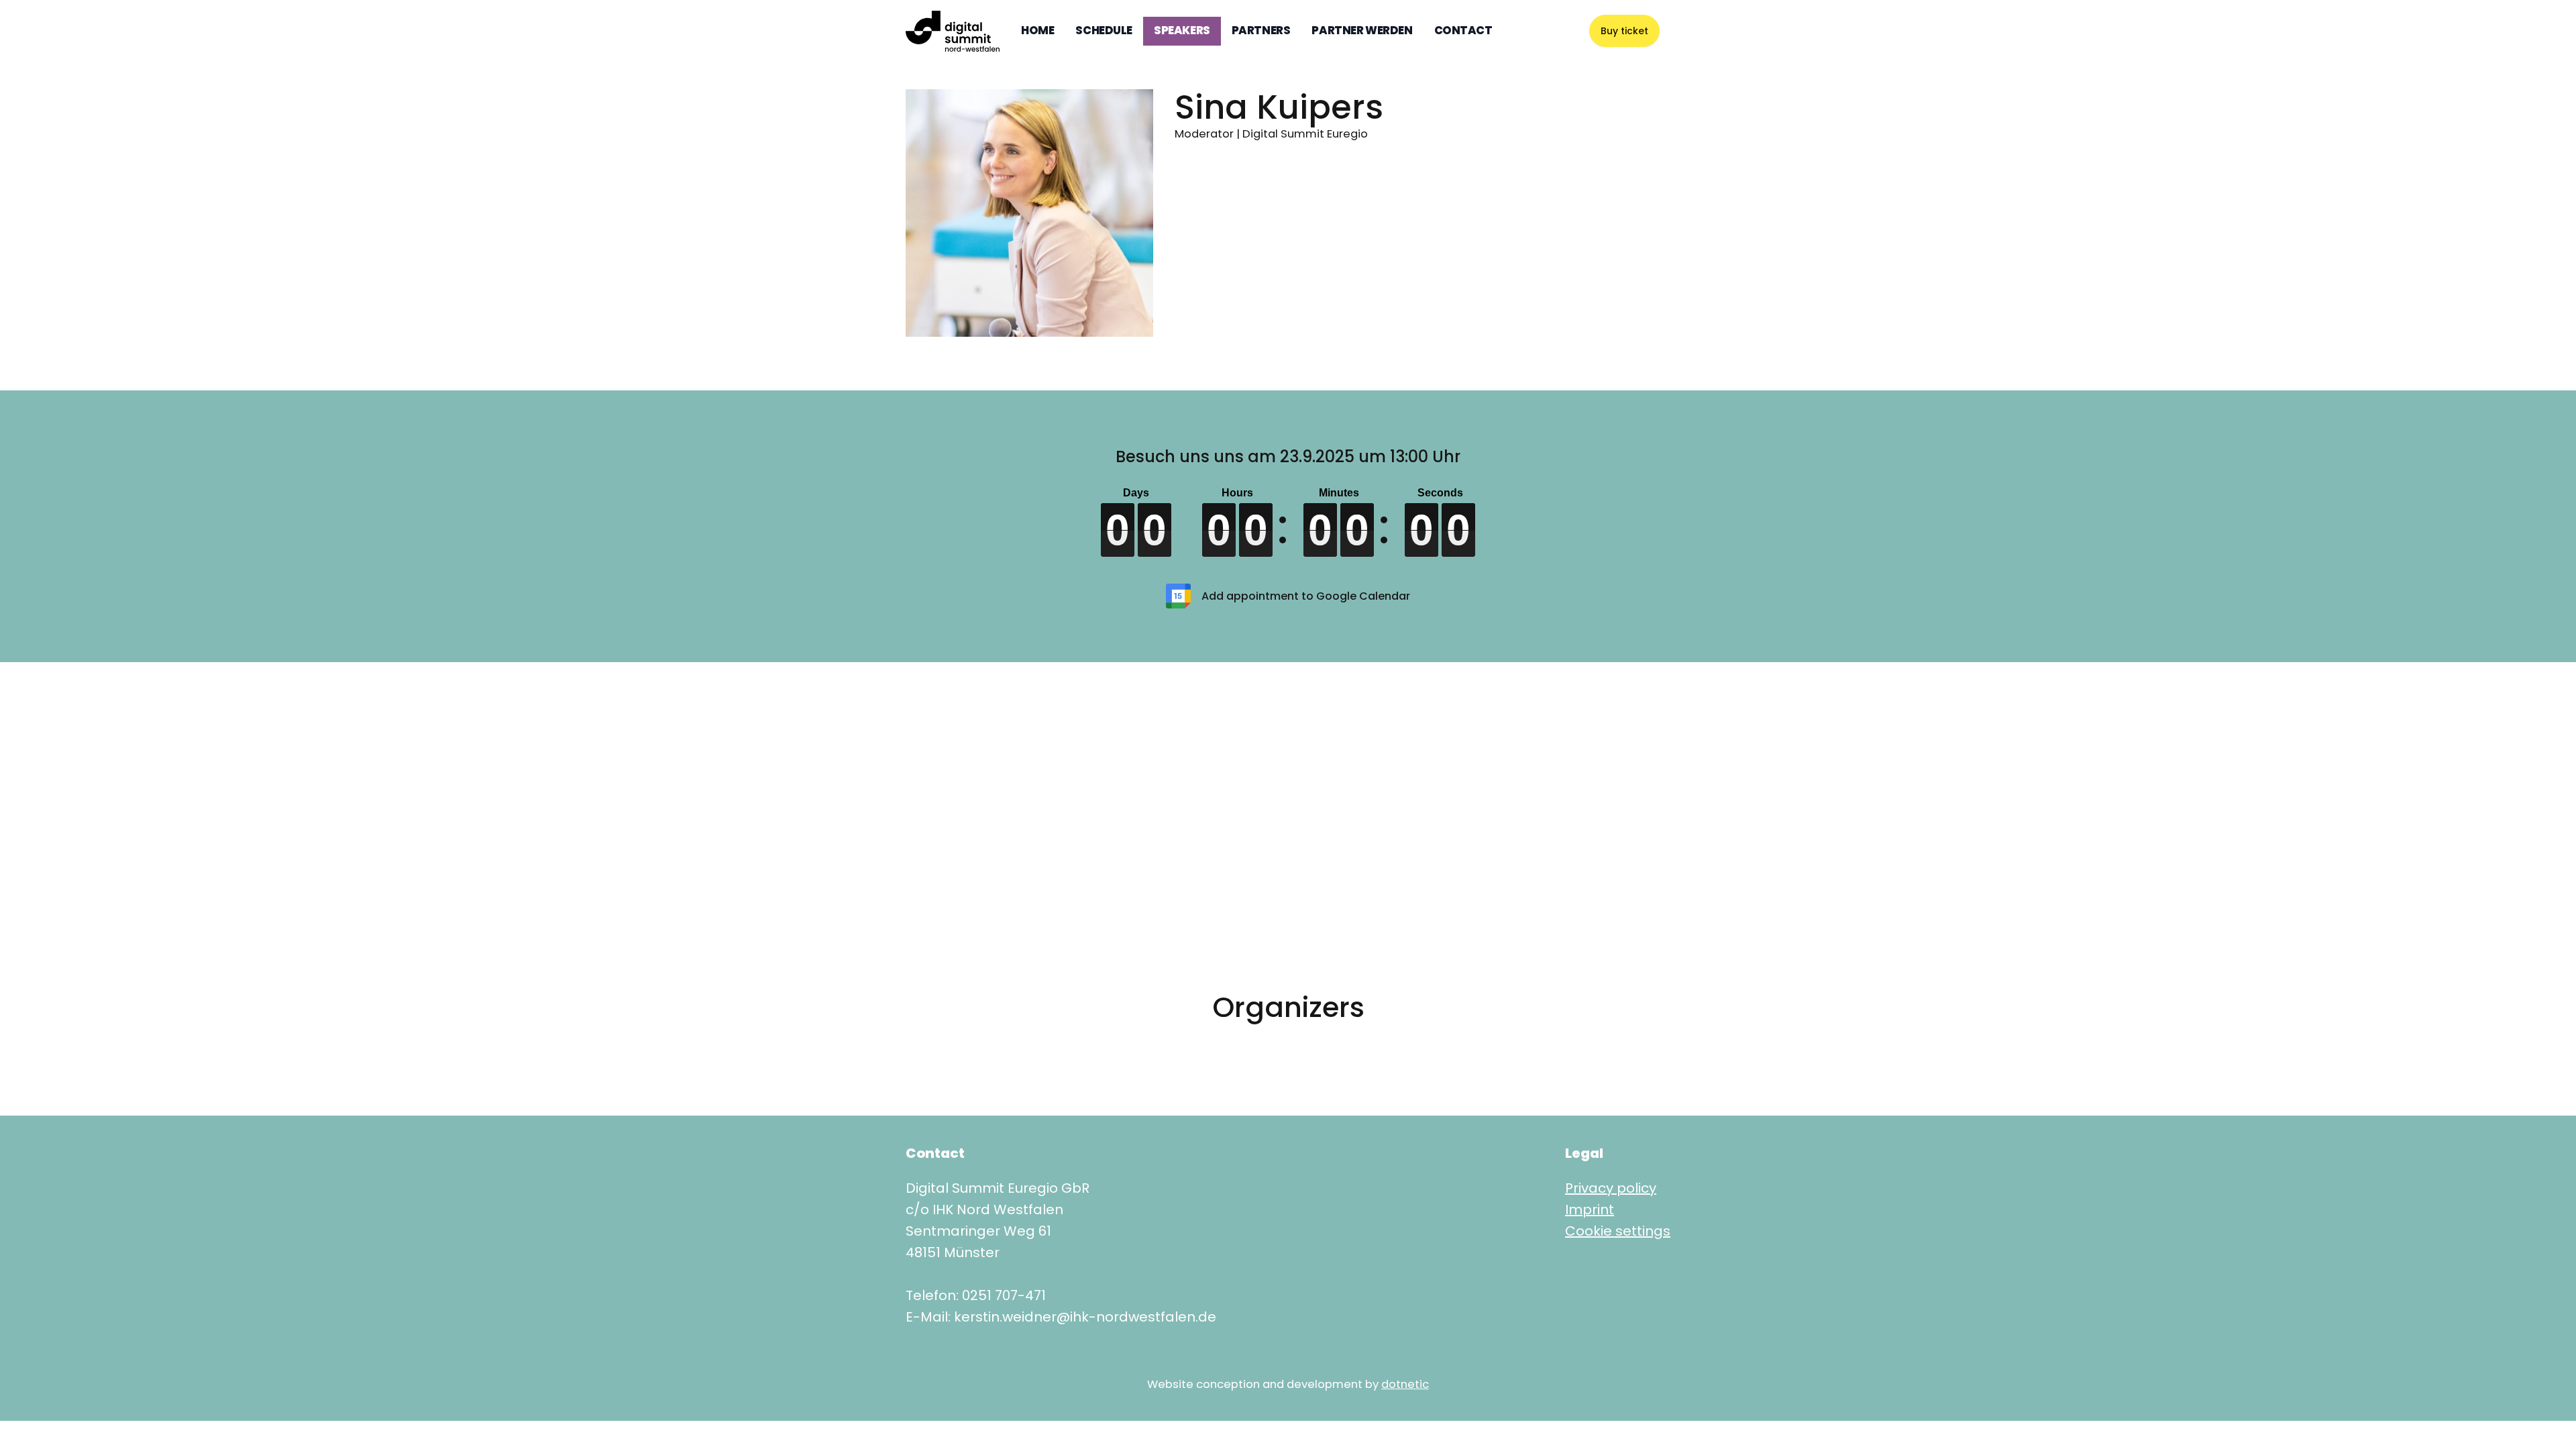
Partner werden (1362, 31)
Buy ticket (1624, 31)
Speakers (1182, 31)
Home (1037, 31)
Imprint (1590, 1210)
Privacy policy (1611, 1188)
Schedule (1104, 31)
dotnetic (1405, 1384)
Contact (1463, 31)
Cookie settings (1618, 1231)
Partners (1261, 31)
